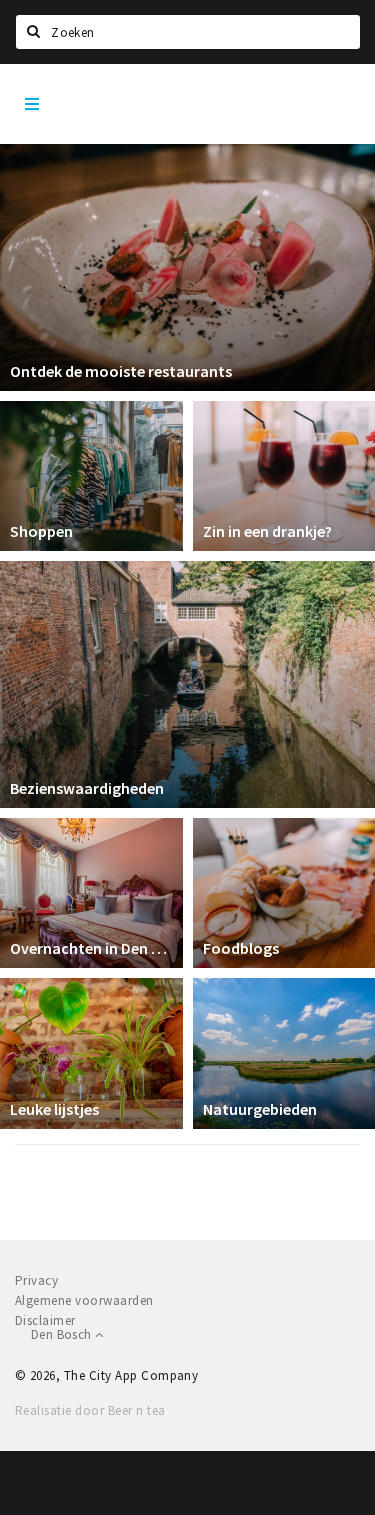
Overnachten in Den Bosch (91, 948)
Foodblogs (241, 948)
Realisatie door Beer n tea (90, 1410)
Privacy (36, 1280)
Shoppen (41, 531)
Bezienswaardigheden (87, 788)
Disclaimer (45, 1320)
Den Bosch (63, 1334)
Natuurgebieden (260, 1109)
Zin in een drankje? (267, 531)
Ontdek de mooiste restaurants (121, 371)
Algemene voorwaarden (84, 1300)
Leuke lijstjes (54, 1109)
